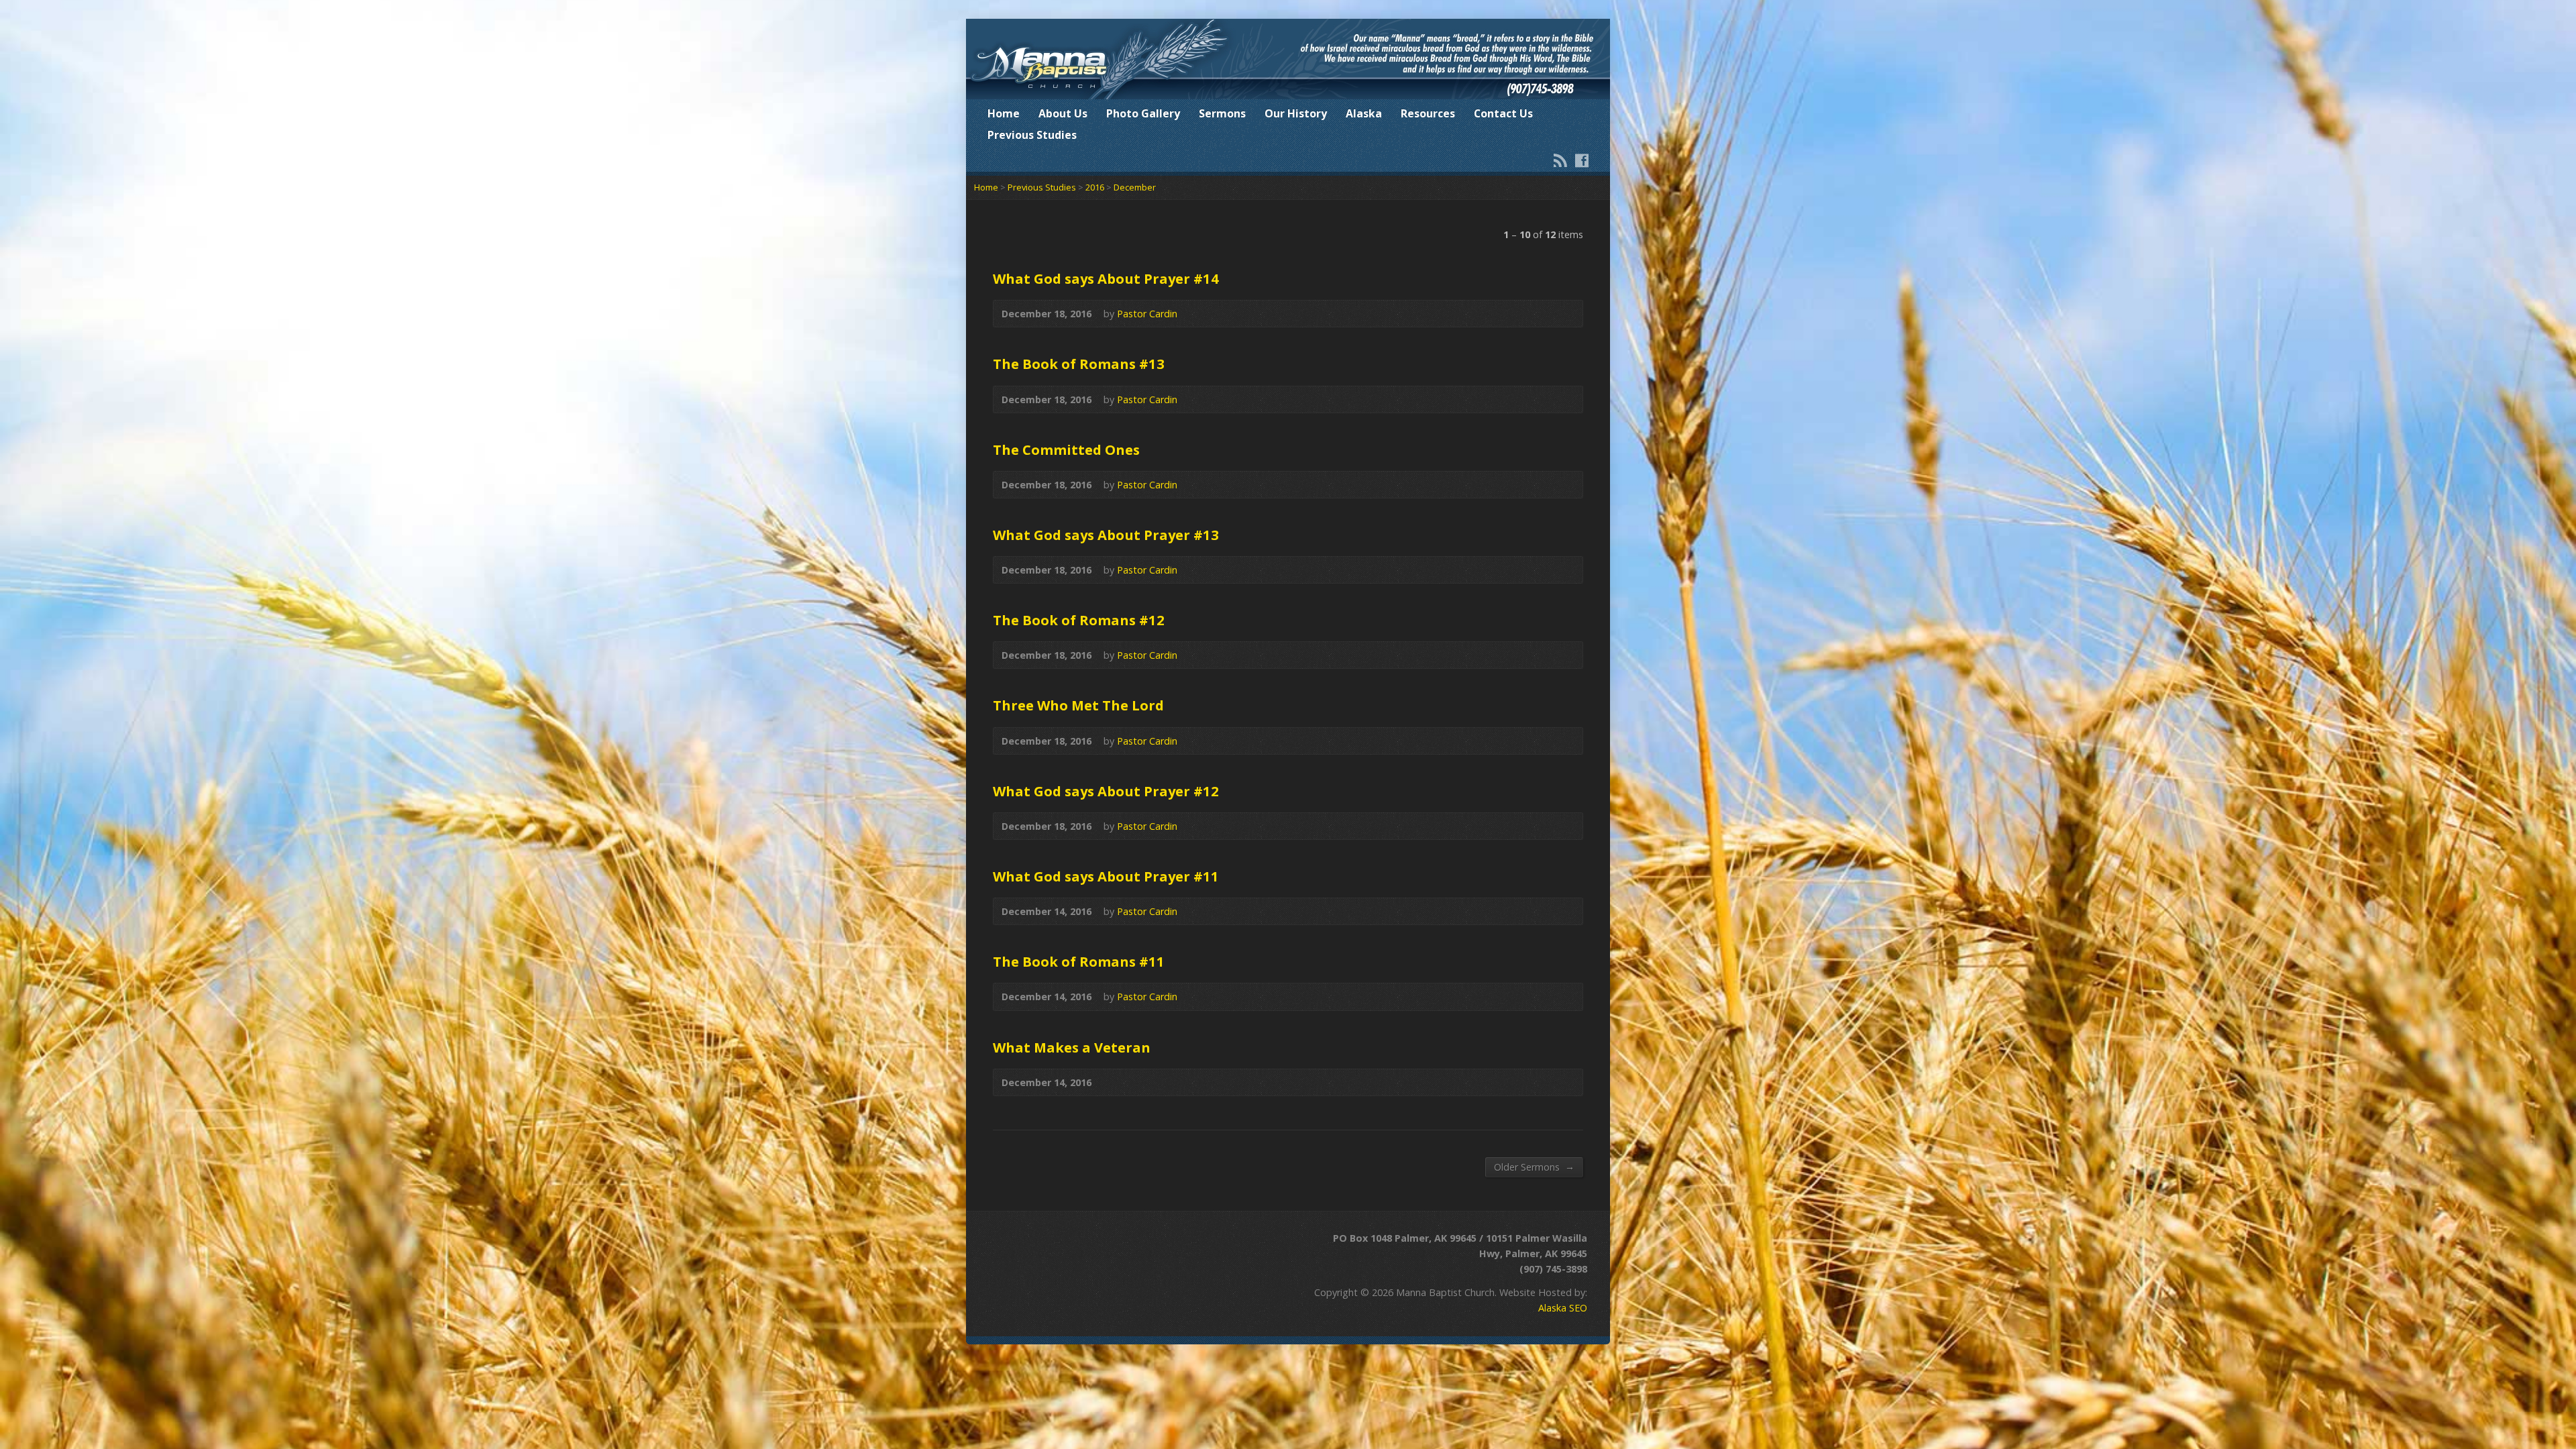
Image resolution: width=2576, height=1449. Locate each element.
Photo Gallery (1143, 113)
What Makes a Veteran (1072, 1047)
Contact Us (1503, 113)
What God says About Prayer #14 (1106, 278)
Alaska (1364, 113)
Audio (1565, 314)
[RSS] (1560, 160)
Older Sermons (1534, 1167)
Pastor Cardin (1147, 314)
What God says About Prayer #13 (1106, 535)
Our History (1296, 113)
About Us (1063, 113)
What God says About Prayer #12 (1106, 791)
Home (1004, 113)
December (1135, 187)
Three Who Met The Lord (1078, 705)
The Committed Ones (1066, 449)
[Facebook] (1582, 160)
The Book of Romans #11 (1079, 961)
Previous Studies (1032, 135)
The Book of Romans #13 (1079, 364)
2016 (1095, 187)
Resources (1428, 113)
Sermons (1222, 113)
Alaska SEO (1563, 1308)
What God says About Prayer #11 (1106, 876)
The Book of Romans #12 (1079, 620)
